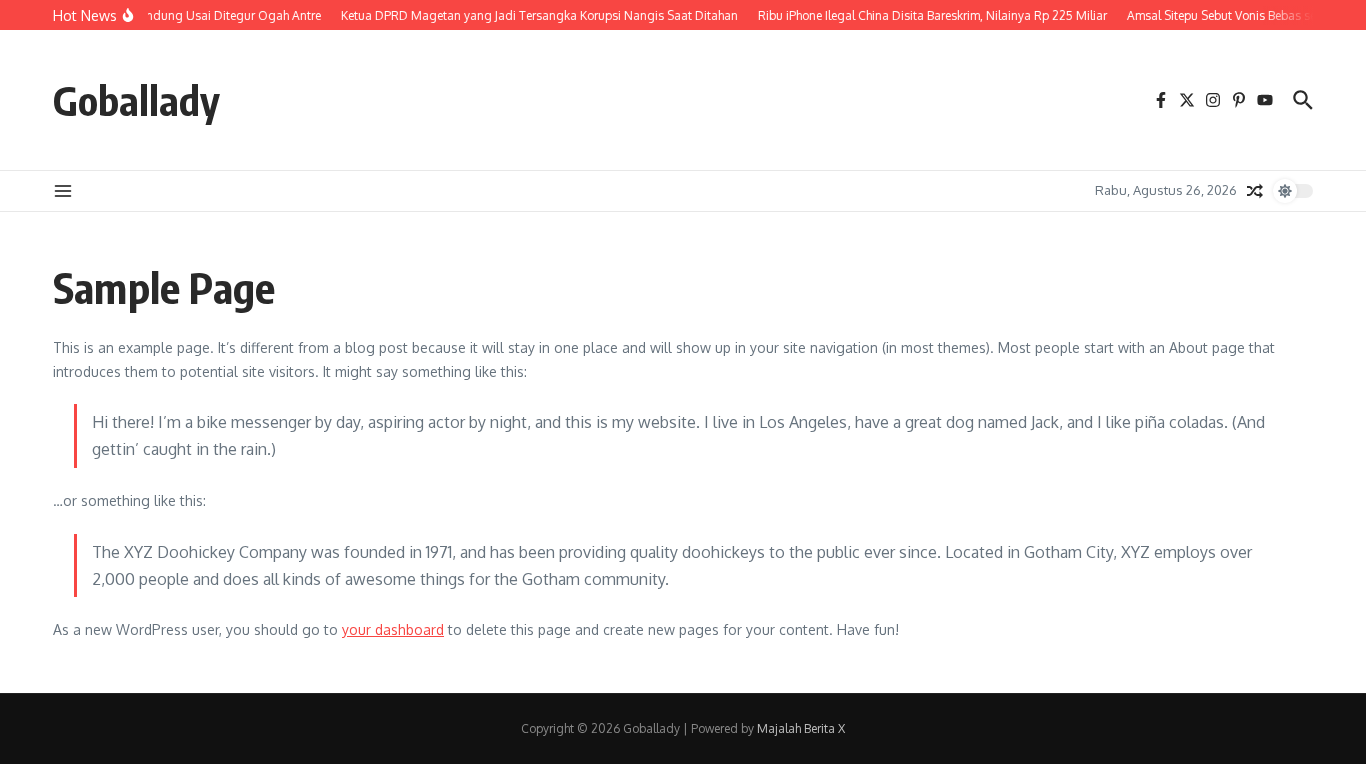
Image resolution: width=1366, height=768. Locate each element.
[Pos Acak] (1255, 191)
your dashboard (393, 629)
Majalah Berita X (801, 728)
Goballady (136, 100)
